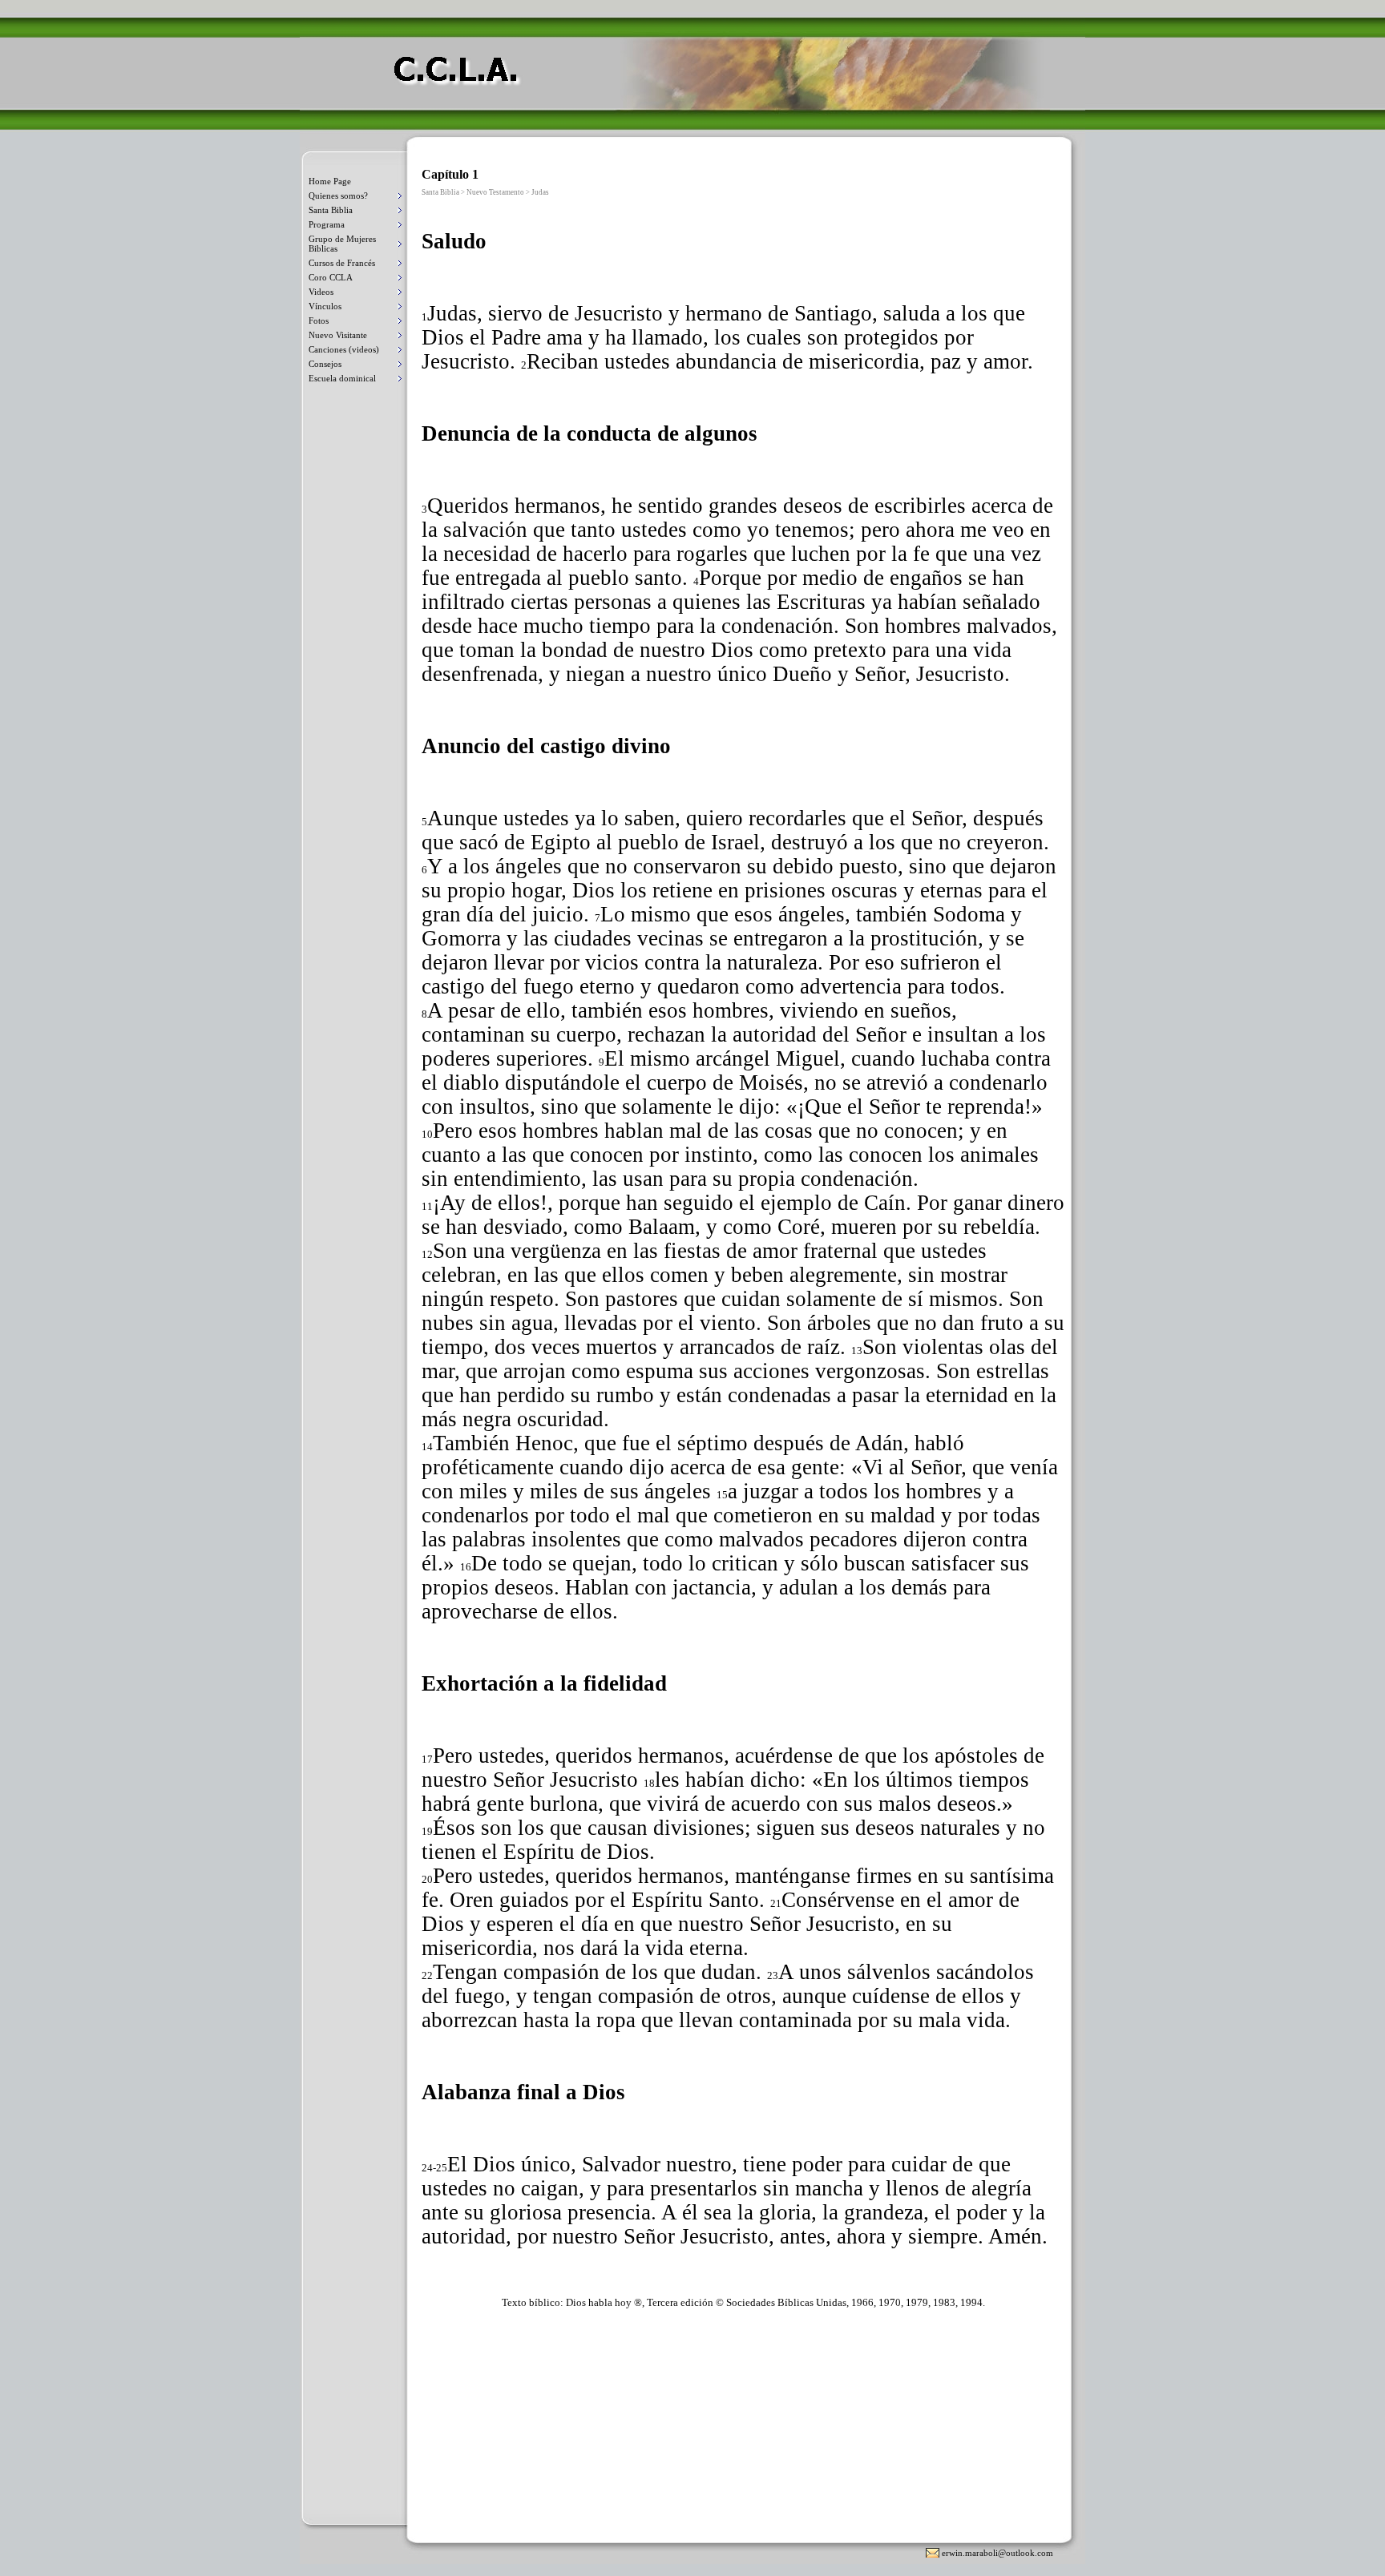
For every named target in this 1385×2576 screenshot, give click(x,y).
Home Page (330, 181)
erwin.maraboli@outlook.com (997, 2553)
